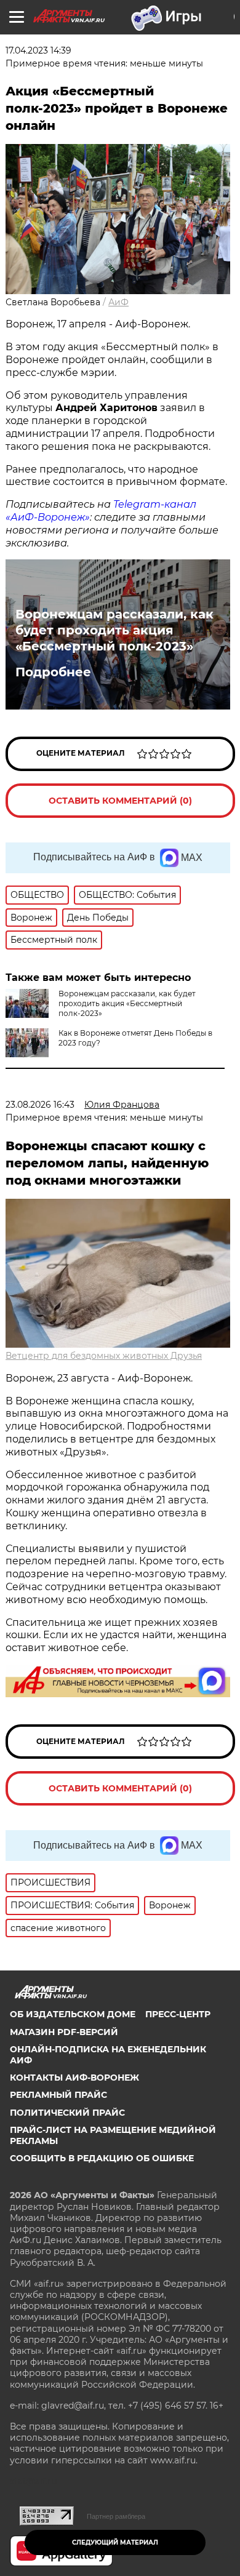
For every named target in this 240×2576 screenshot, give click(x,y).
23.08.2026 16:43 (40, 1105)
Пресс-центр (178, 2014)
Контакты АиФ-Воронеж (74, 2078)
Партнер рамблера (116, 2516)
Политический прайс (67, 2113)
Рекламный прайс (58, 2095)
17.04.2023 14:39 (38, 50)
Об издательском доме (73, 2014)
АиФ (118, 302)
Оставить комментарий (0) (120, 801)
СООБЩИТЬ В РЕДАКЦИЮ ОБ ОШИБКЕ (102, 2158)
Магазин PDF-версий (64, 2032)
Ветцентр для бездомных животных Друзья (104, 1356)
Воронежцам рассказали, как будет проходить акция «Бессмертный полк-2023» (114, 630)
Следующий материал (115, 2542)
